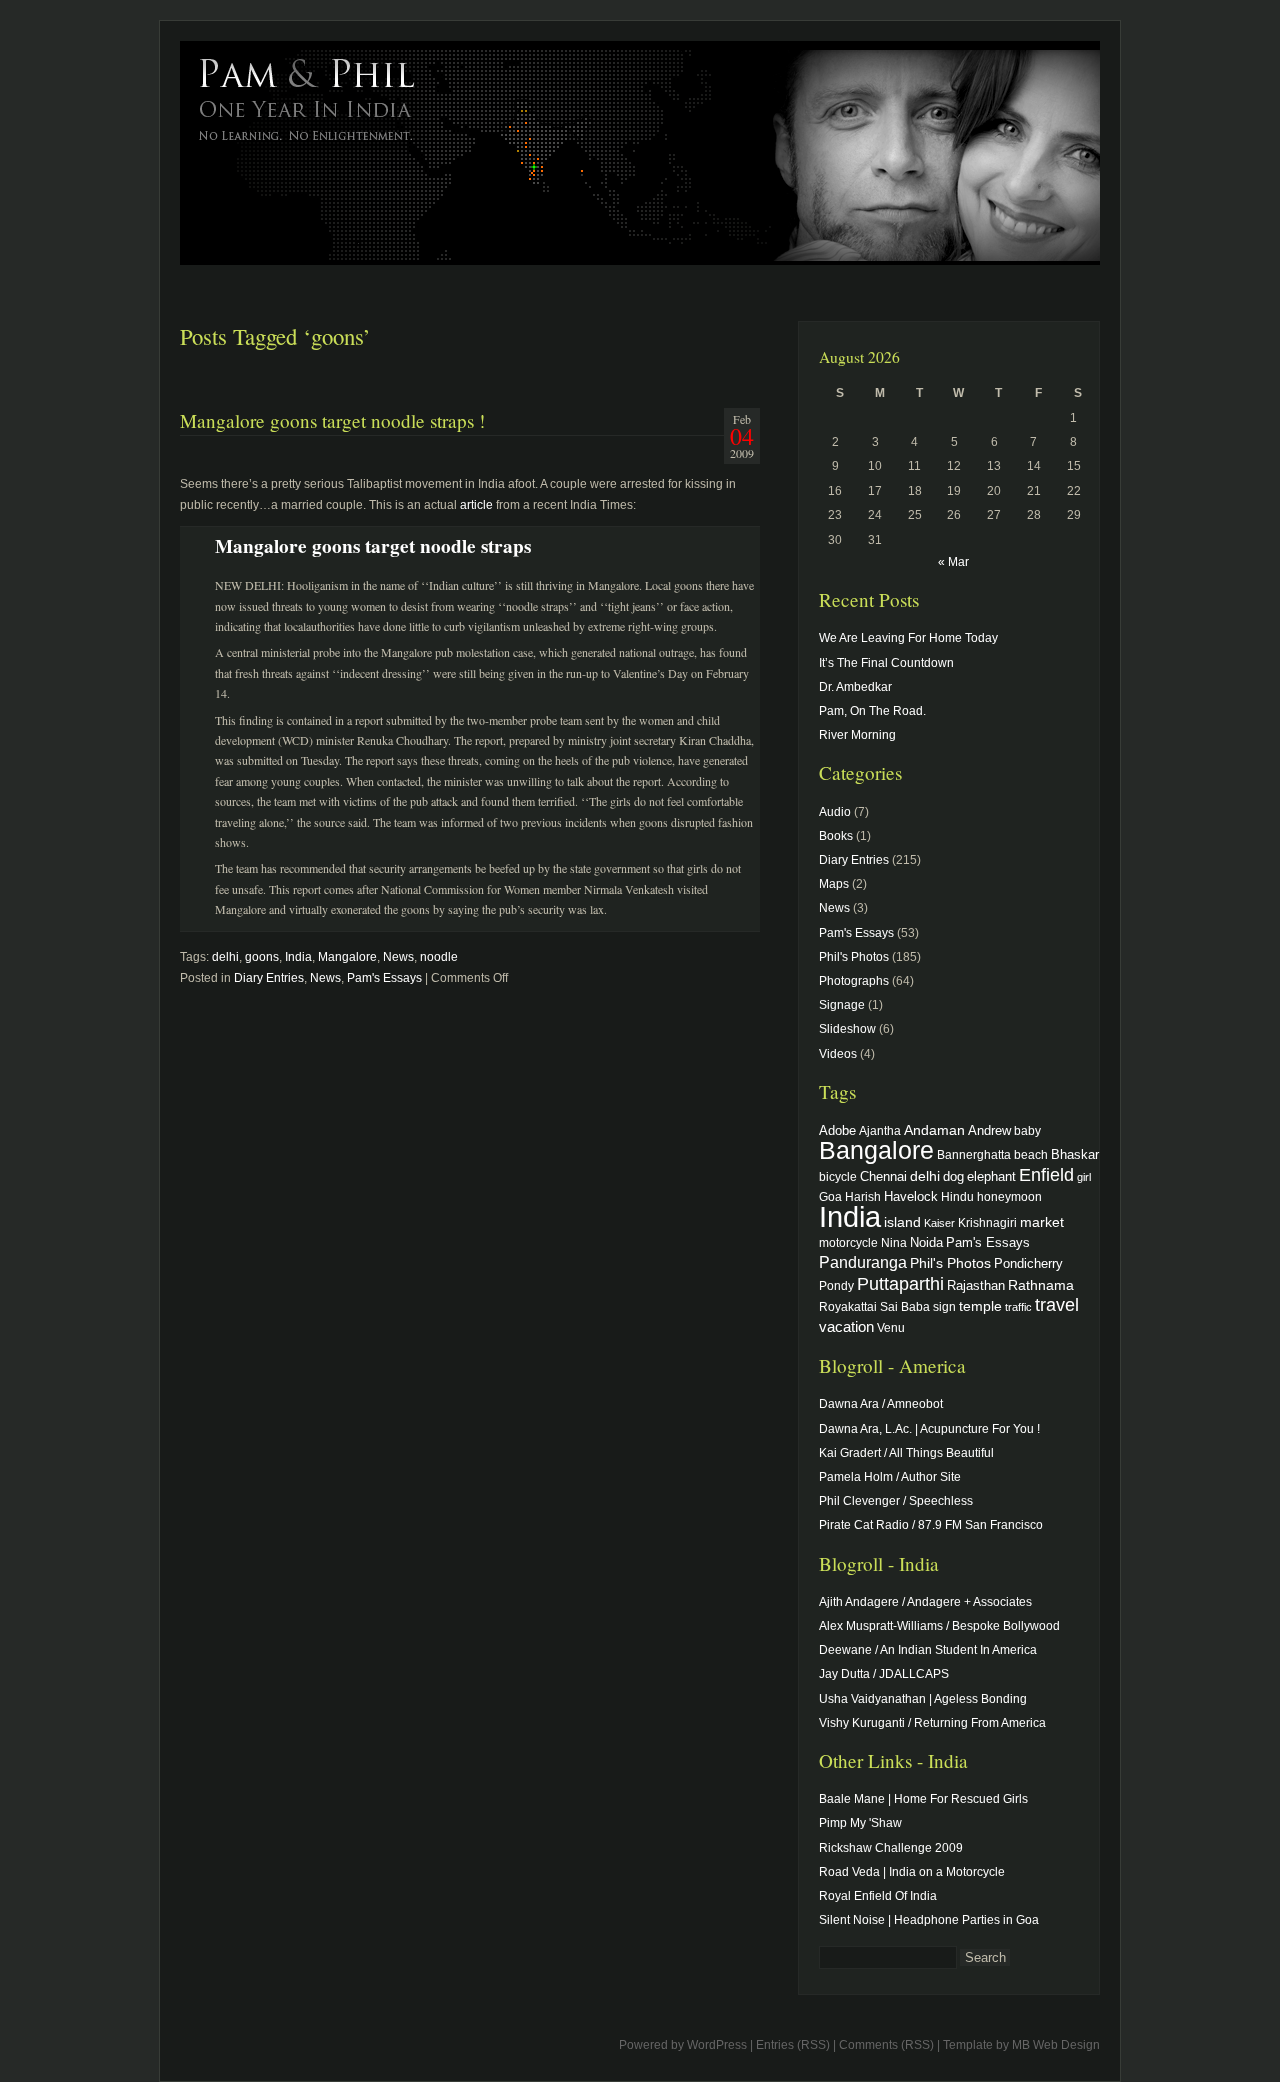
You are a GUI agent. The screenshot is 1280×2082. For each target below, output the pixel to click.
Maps (834, 884)
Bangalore (876, 1150)
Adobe (837, 1131)
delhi (225, 957)
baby (1027, 1130)
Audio (835, 812)
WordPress (717, 2045)
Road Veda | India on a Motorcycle (912, 1872)
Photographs (854, 981)
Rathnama (1041, 1285)
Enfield (1046, 1175)
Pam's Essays (384, 978)
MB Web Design (1056, 2045)
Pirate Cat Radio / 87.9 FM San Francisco (931, 1525)
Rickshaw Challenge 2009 (891, 1848)
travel (1057, 1305)
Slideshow (847, 1029)
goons (262, 957)
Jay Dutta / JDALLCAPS (884, 1674)
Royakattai (848, 1306)
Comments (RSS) (886, 2045)
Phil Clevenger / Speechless (896, 1501)
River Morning (857, 735)
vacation (846, 1326)
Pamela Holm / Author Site (890, 1477)
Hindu (957, 1196)
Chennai (883, 1176)
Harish (863, 1196)
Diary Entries (269, 978)
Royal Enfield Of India (878, 1896)
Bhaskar (1075, 1154)
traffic (1018, 1307)
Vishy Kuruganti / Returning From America (932, 1723)
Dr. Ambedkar (855, 687)
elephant (991, 1177)
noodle (439, 957)
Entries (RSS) (793, 2045)
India (298, 957)
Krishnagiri (987, 1222)
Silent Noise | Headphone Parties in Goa (929, 1920)
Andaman (934, 1130)
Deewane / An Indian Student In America (928, 1650)
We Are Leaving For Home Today (908, 638)
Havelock (911, 1196)
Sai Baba (905, 1306)
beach (1031, 1154)
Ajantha (880, 1130)
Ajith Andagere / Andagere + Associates (925, 1602)
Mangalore (347, 957)
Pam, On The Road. (872, 711)
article (476, 505)
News (398, 957)
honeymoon (1009, 1196)
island (902, 1222)
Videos (838, 1054)
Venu (891, 1327)
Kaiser (939, 1223)
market (1042, 1222)
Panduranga (863, 1262)
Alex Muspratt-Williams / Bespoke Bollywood (939, 1626)
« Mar (953, 562)
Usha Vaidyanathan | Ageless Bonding (923, 1699)
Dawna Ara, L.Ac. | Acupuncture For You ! (929, 1429)
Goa (830, 1196)
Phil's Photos (854, 957)
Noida (926, 1242)
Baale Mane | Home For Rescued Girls (923, 1799)
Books (836, 836)
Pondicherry (1028, 1263)
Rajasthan (976, 1286)
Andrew (989, 1131)
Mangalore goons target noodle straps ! (332, 420)
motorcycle (848, 1242)
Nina (894, 1242)
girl (1084, 1177)
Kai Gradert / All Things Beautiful (906, 1453)
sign (944, 1306)
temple (980, 1306)
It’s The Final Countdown (886, 663)
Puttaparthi (900, 1284)
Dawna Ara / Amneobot (881, 1404)
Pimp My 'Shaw (860, 1823)
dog (953, 1176)
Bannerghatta (974, 1154)
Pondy (836, 1285)
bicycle (838, 1176)
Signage (842, 1005)
